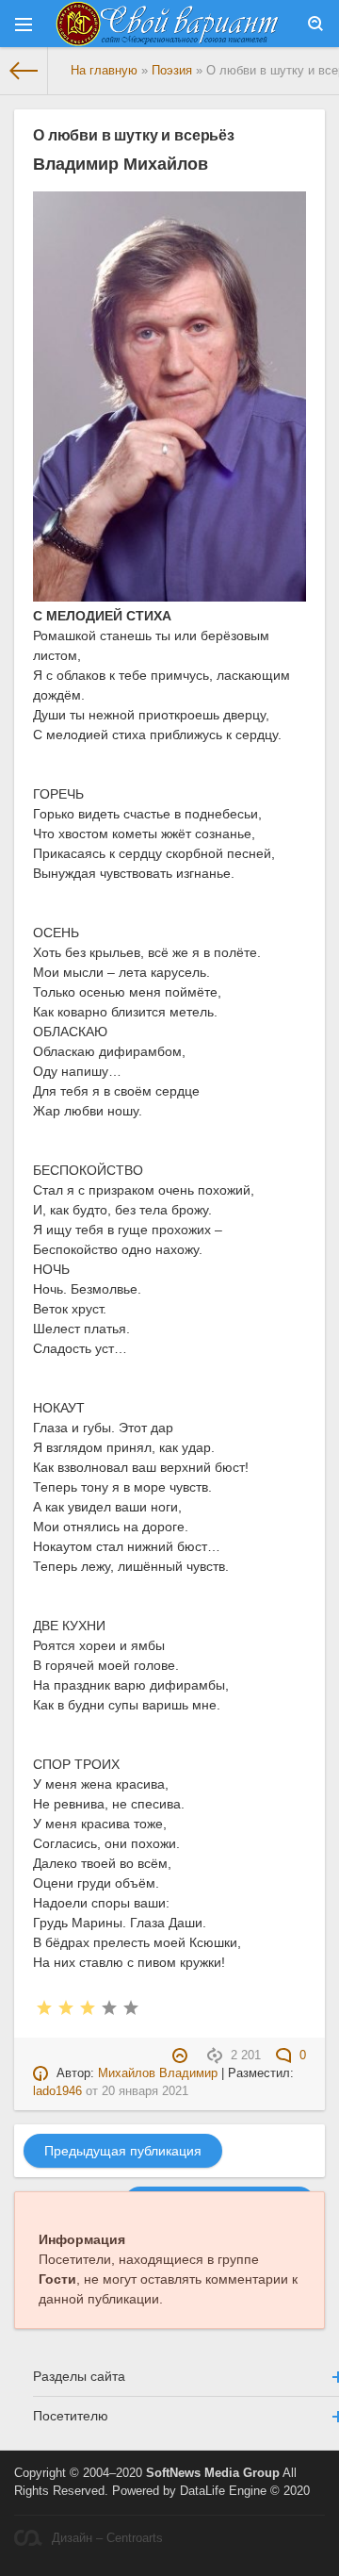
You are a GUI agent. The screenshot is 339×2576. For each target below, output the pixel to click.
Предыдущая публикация (123, 2151)
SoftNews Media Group (213, 2473)
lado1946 (57, 2091)
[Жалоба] (182, 2056)
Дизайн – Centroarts (107, 2538)
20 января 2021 (145, 2091)
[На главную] (24, 71)
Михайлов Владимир (158, 2073)
